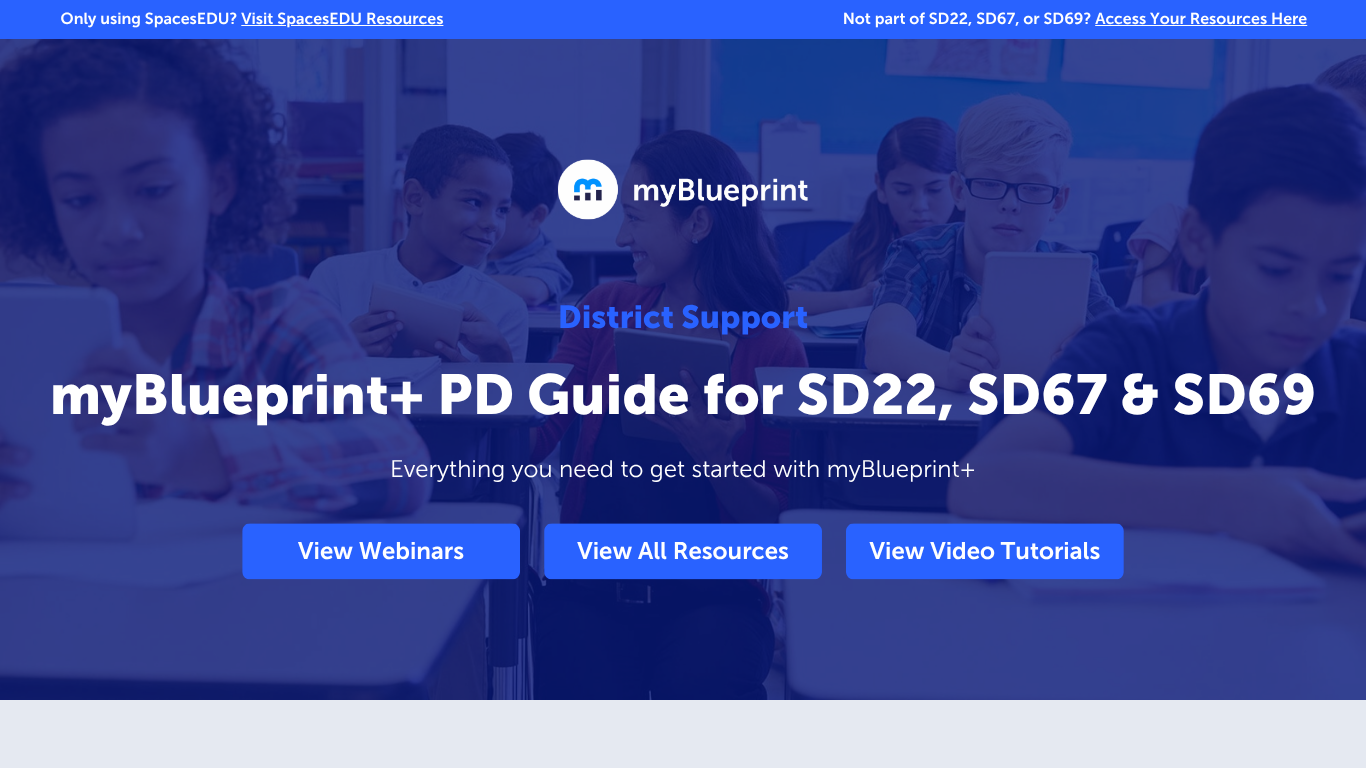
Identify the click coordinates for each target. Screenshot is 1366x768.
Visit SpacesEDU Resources (342, 19)
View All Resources (683, 551)
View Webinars (381, 551)
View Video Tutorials (985, 551)
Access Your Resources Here (1201, 19)
